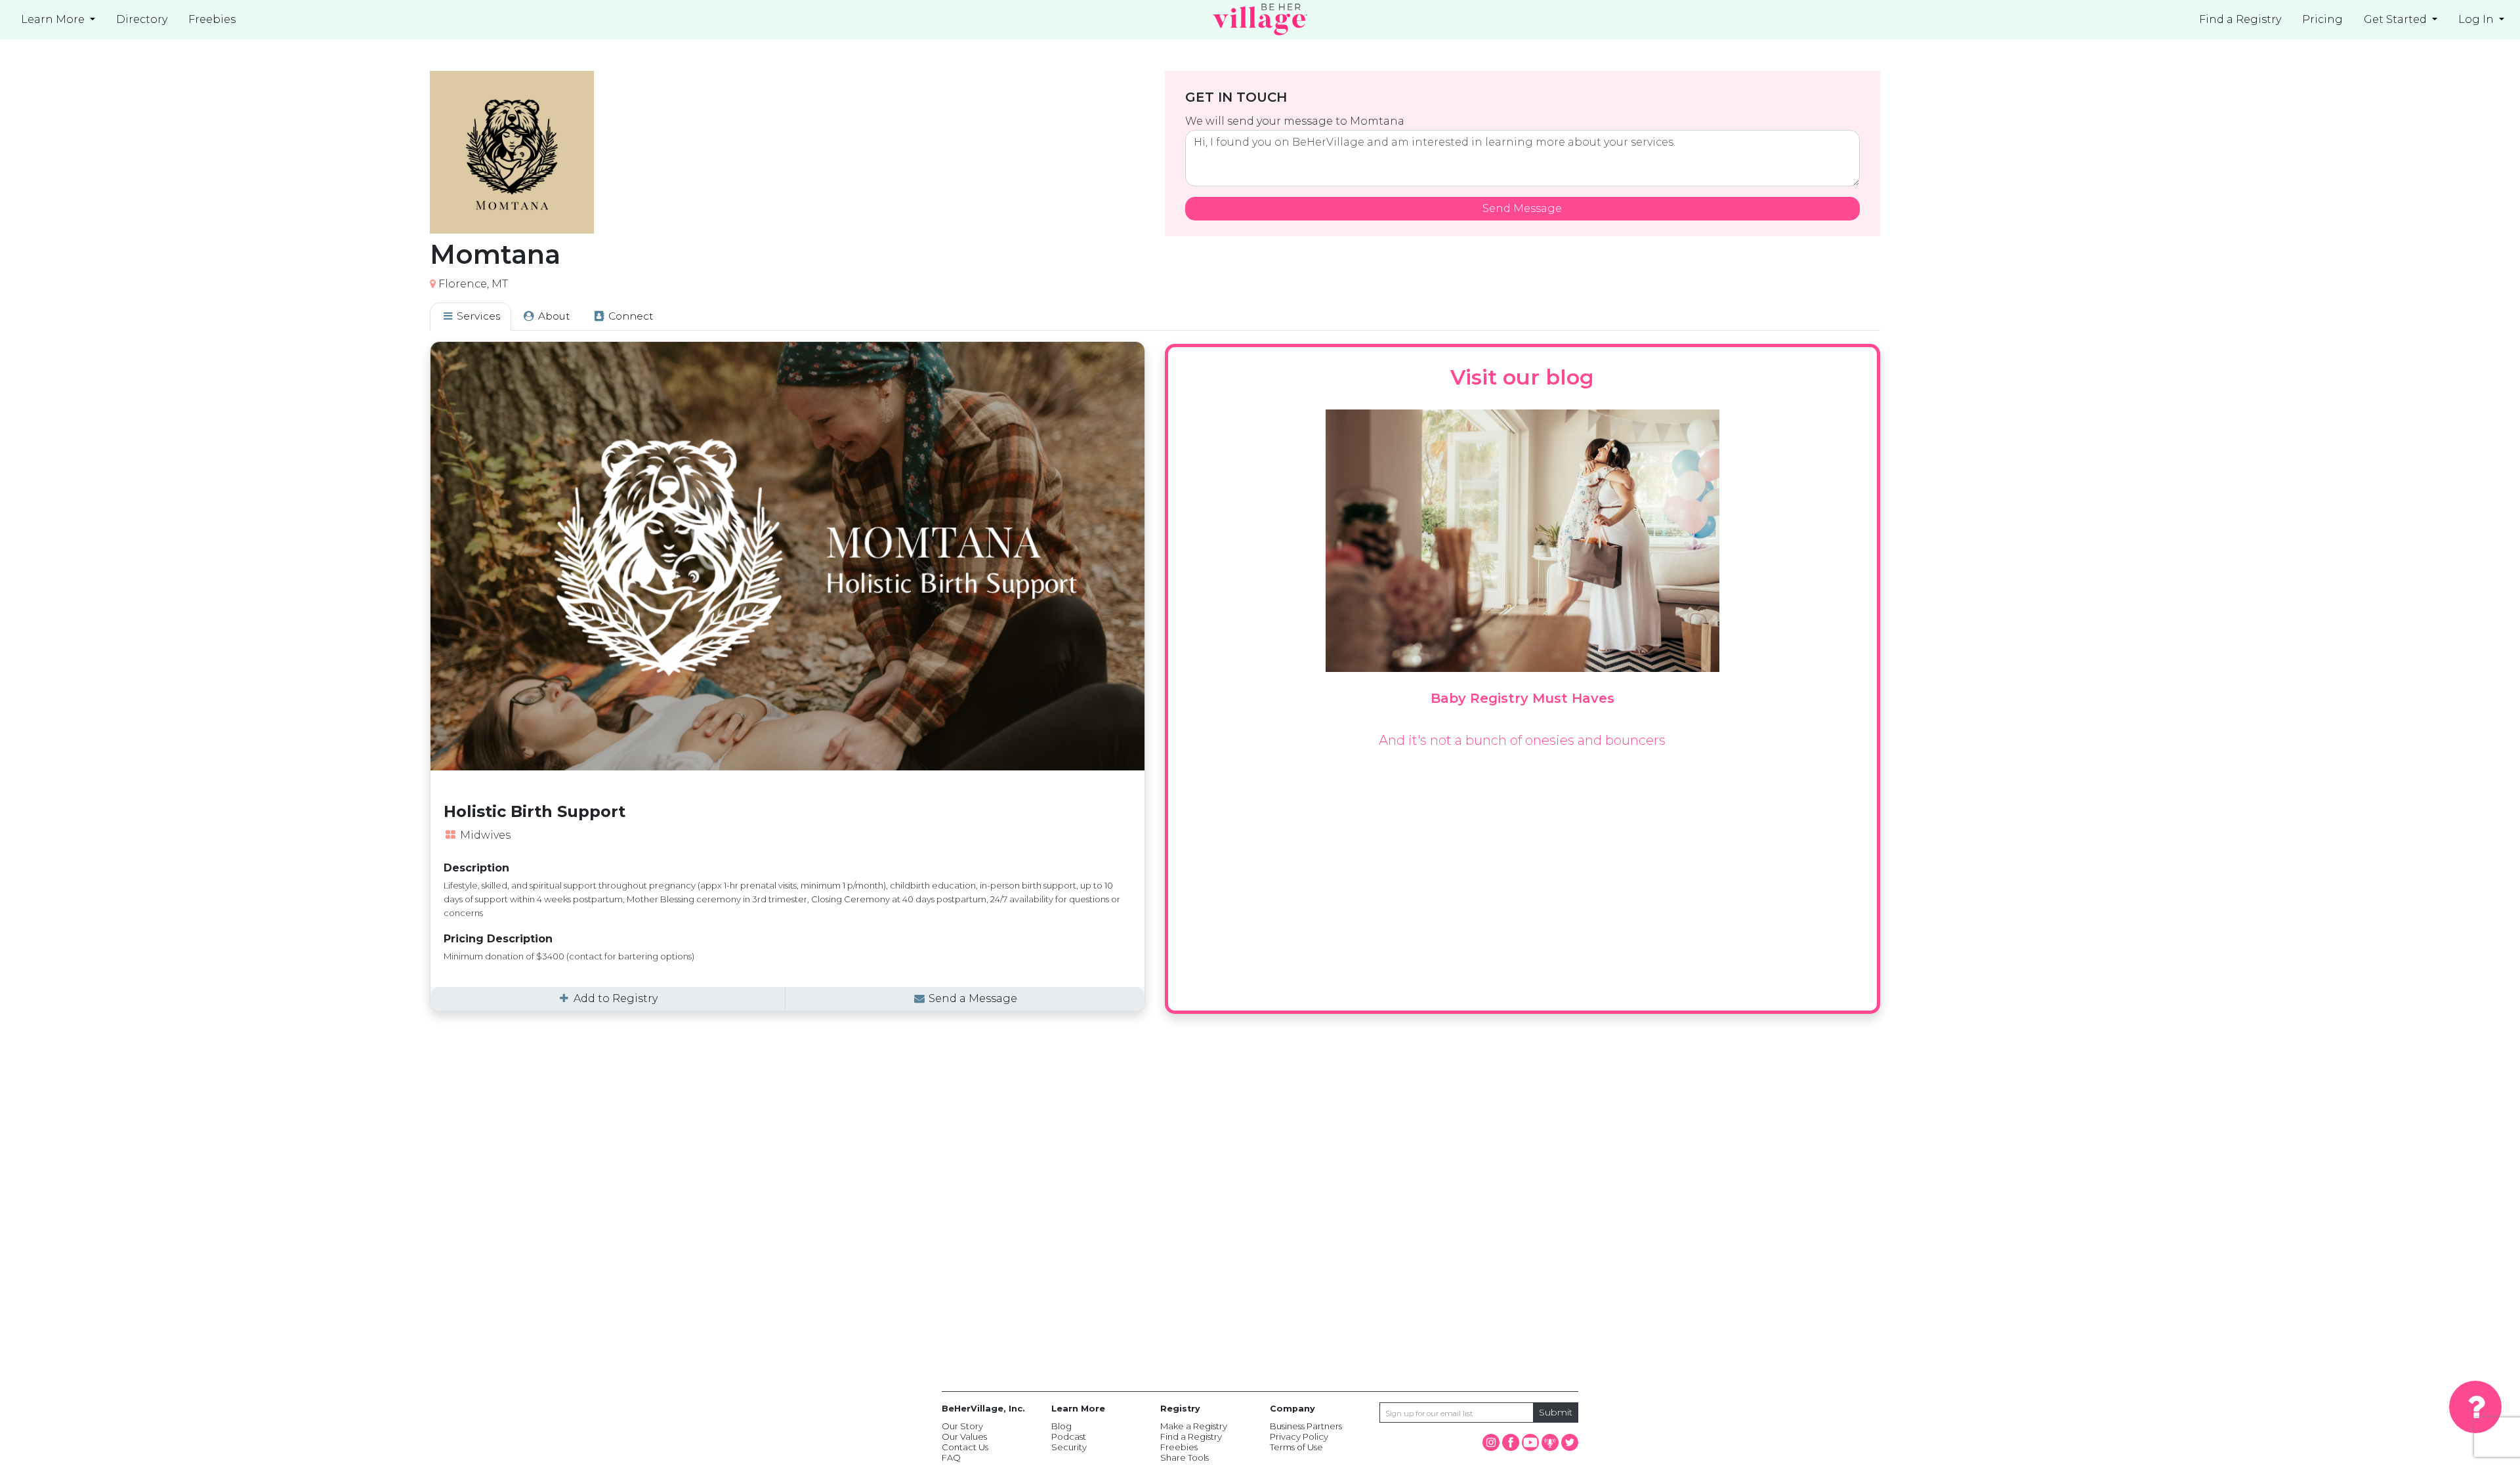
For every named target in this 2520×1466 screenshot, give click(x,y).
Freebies (1179, 1447)
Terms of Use (1296, 1447)
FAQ (951, 1457)
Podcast (1069, 1436)
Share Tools (1185, 1457)
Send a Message (972, 998)
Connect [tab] (630, 316)
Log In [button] (2477, 19)
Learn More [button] (54, 19)
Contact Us (965, 1447)
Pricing (2322, 19)
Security (1069, 1447)
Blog (1061, 1426)
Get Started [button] (2397, 19)
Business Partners (1306, 1426)
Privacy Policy (1299, 1436)
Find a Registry (2240, 19)
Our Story (962, 1426)
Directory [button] (142, 19)
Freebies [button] (212, 19)
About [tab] (553, 316)
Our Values (964, 1436)
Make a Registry (1194, 1426)
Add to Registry (614, 998)
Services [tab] (477, 316)
